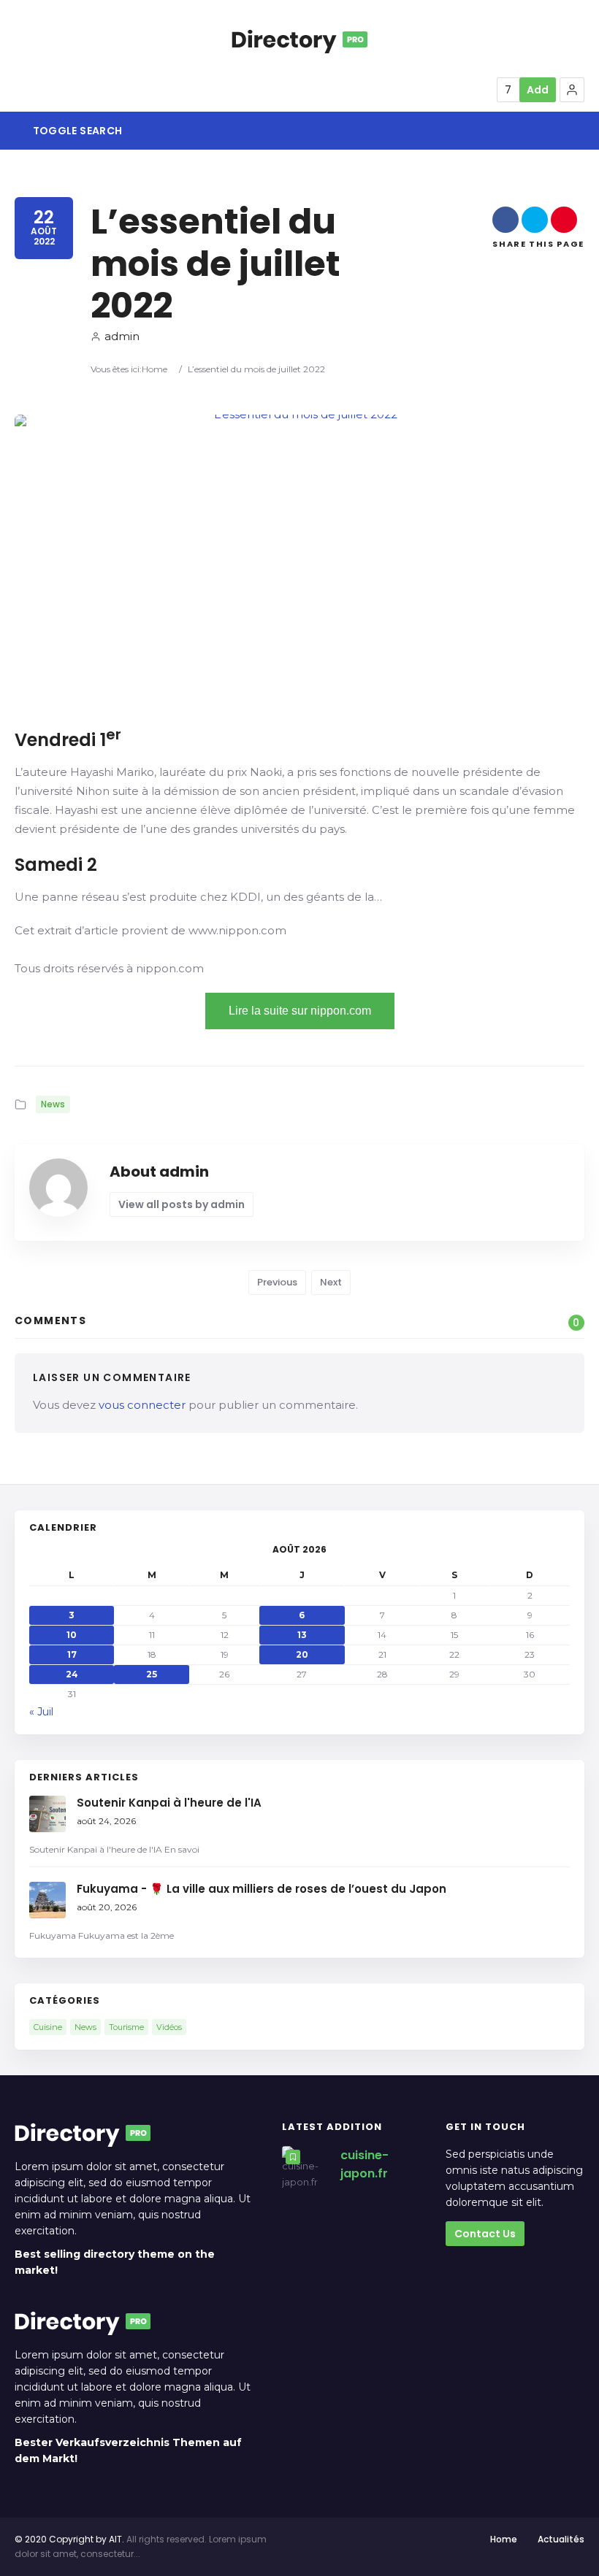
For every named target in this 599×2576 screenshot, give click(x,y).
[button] (572, 90)
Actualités (561, 2539)
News (53, 1104)
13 (302, 1635)
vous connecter (142, 1405)
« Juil (41, 1712)
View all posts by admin (182, 1204)
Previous (277, 1282)
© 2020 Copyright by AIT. (69, 2539)
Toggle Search (76, 131)
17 (72, 1654)
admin (122, 336)
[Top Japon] (299, 39)
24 (72, 1674)
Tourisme (126, 2027)
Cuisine (48, 2027)
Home (154, 369)
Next (331, 1282)
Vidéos (169, 2027)
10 (72, 1635)
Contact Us (485, 2234)
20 (302, 1654)
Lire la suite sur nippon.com (300, 1011)
